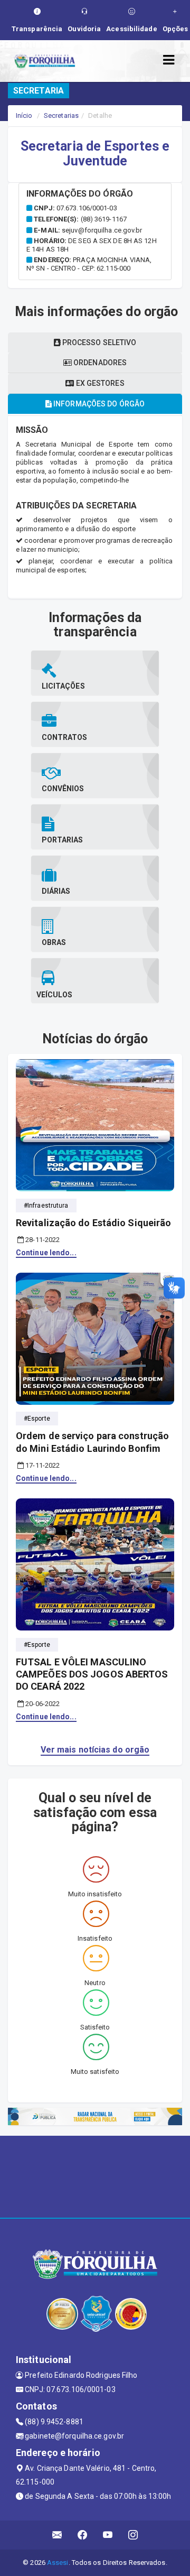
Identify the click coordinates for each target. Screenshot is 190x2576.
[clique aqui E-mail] (57, 2535)
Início (24, 115)
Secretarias (61, 115)
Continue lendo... (46, 1253)
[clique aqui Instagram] (133, 2535)
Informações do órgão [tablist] (98, 404)
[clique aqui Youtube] (108, 2535)
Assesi (58, 2563)
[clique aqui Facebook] (83, 2535)
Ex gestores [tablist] (99, 383)
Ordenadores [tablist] (99, 363)
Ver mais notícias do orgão (95, 1750)
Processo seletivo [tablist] (99, 342)
